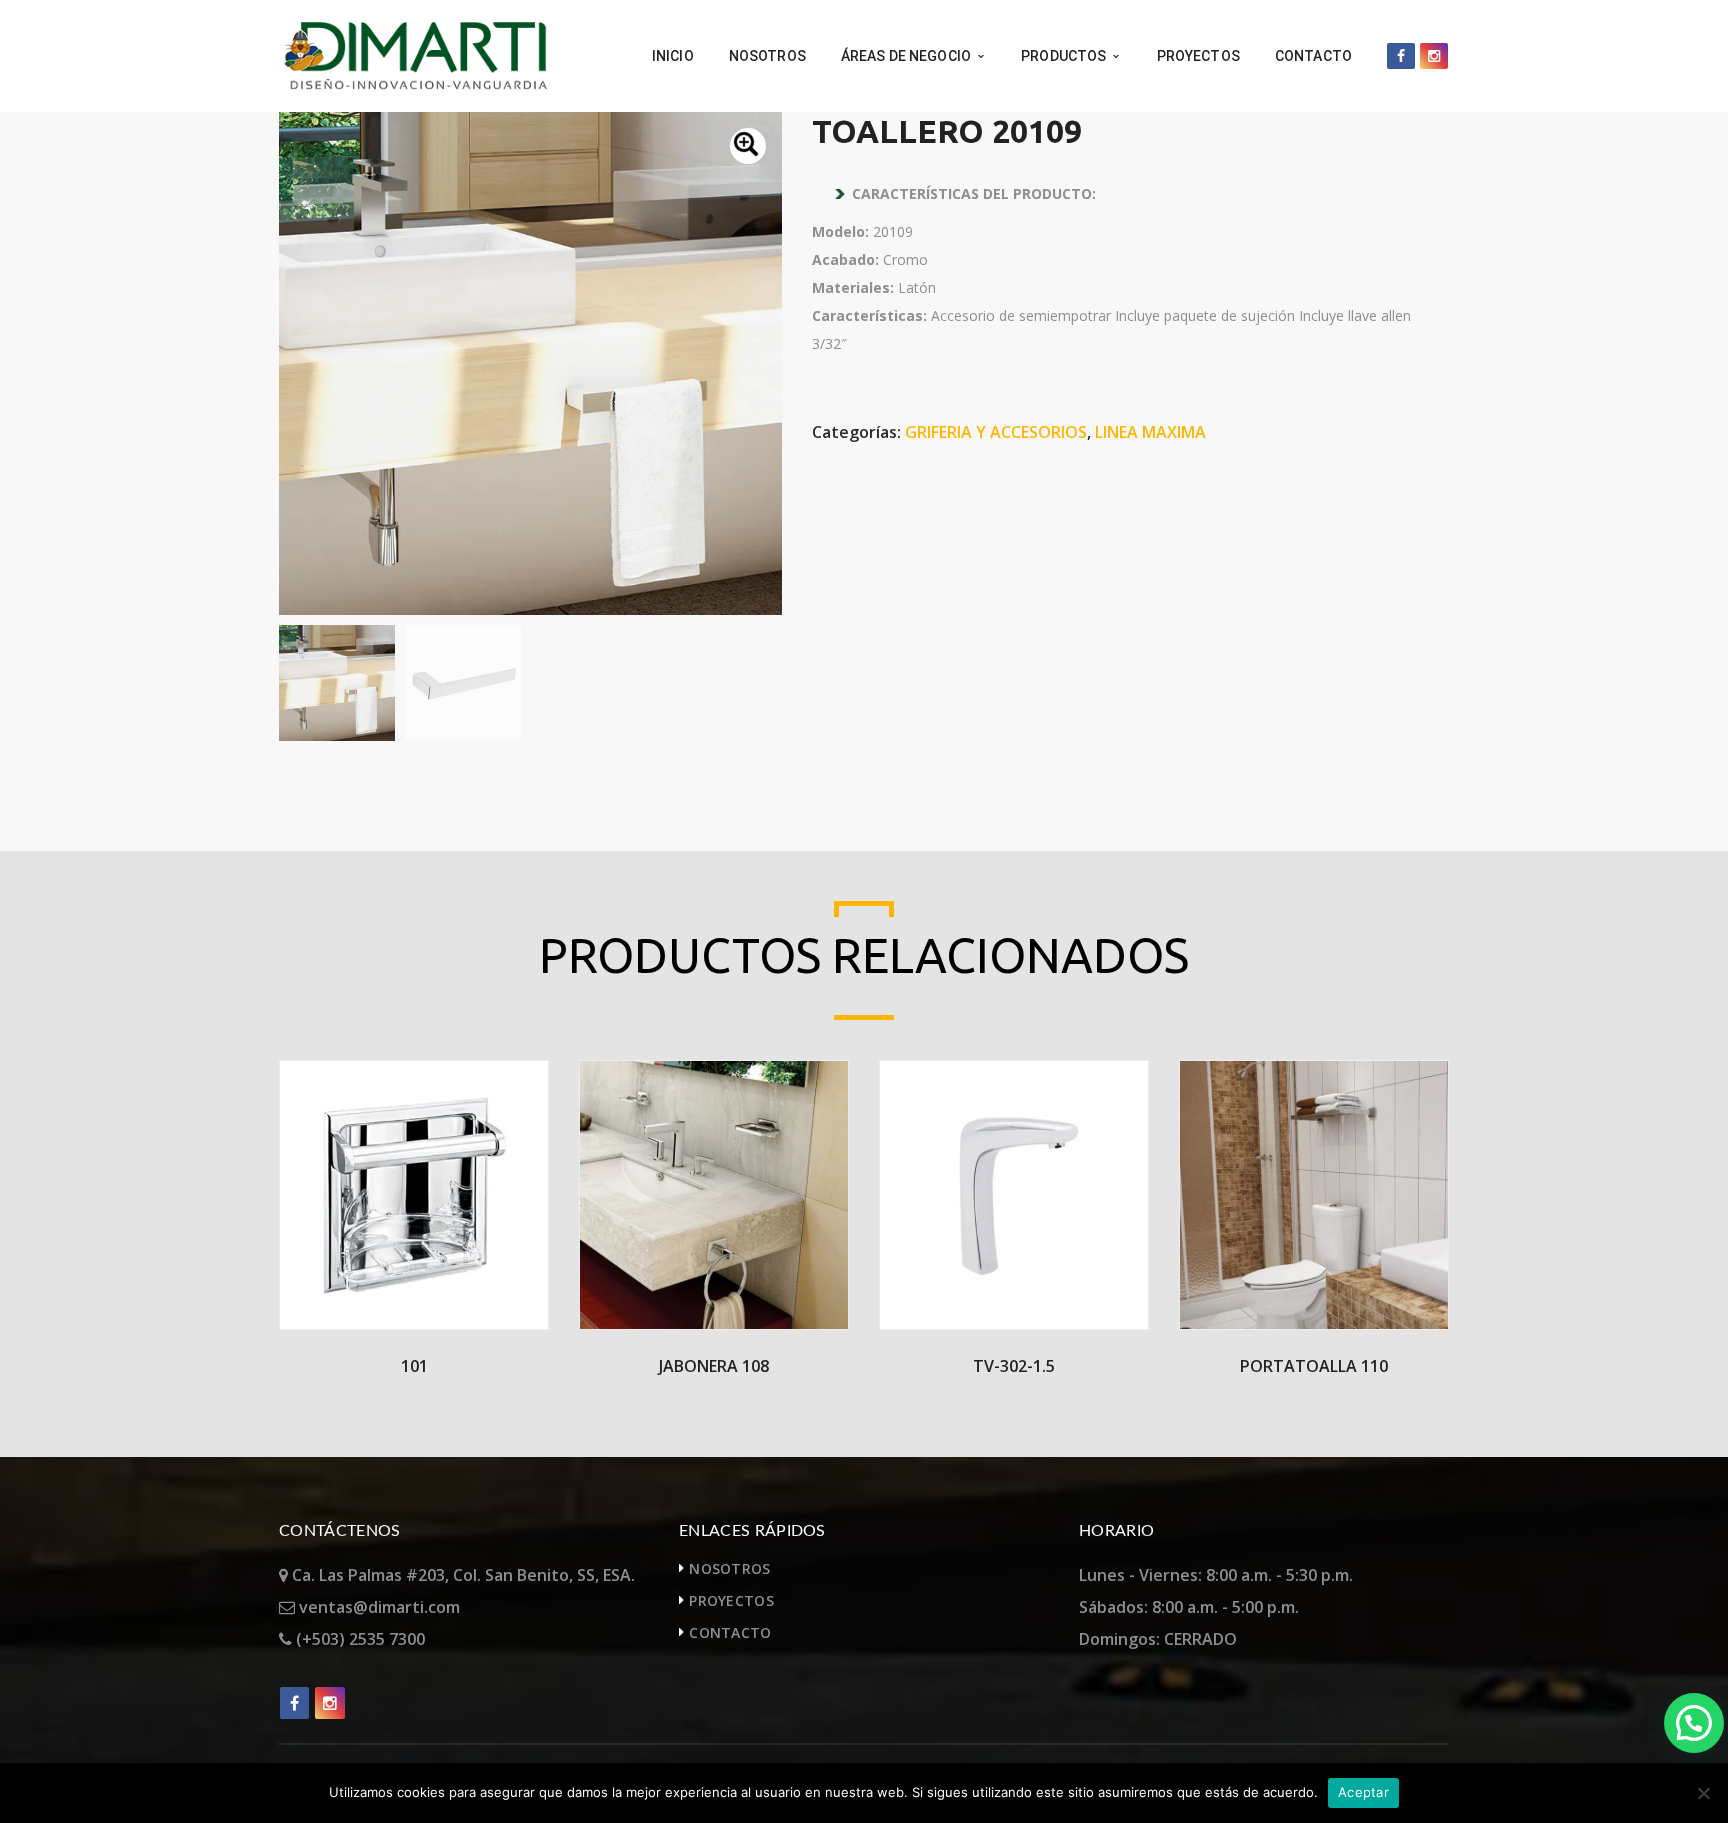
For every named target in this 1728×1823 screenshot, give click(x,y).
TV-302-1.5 (1014, 1366)
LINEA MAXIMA (1150, 432)
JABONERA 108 (714, 1366)
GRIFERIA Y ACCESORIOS (996, 432)
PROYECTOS (731, 1600)
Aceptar (1363, 1792)
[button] (748, 146)
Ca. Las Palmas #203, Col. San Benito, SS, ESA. (461, 1575)
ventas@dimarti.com (377, 1607)
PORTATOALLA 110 (1314, 1366)
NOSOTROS (729, 1568)
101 (414, 1366)
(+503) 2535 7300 (358, 1639)
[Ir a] (1401, 56)
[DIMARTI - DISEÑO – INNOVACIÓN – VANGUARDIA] (415, 54)
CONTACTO (730, 1632)
